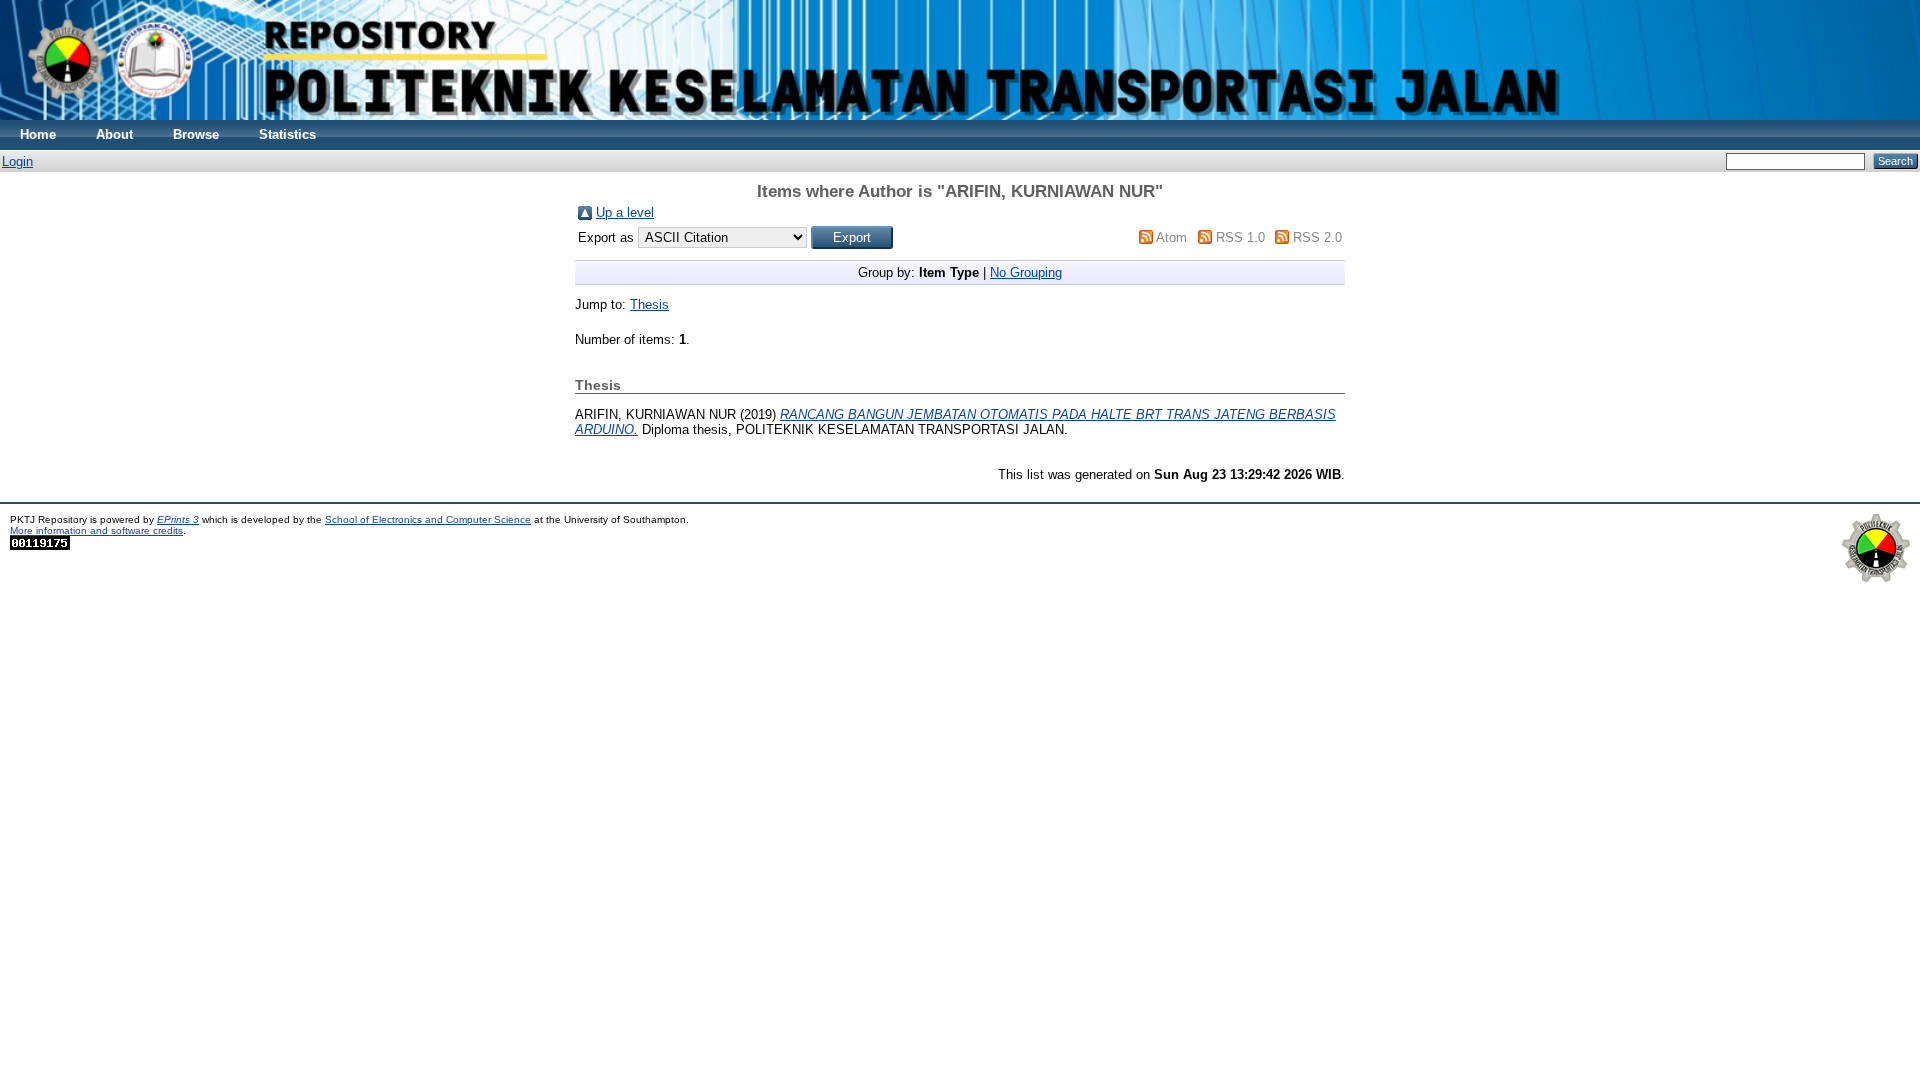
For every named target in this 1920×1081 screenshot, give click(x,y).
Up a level (625, 212)
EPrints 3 (178, 519)
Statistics (287, 134)
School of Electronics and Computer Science (428, 519)
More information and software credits (96, 530)
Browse (196, 134)
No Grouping (1026, 272)
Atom (1171, 237)
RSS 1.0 (1240, 237)
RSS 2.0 (1317, 237)
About (114, 134)
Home (38, 134)
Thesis (649, 304)
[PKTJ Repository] (960, 115)
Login (17, 161)
